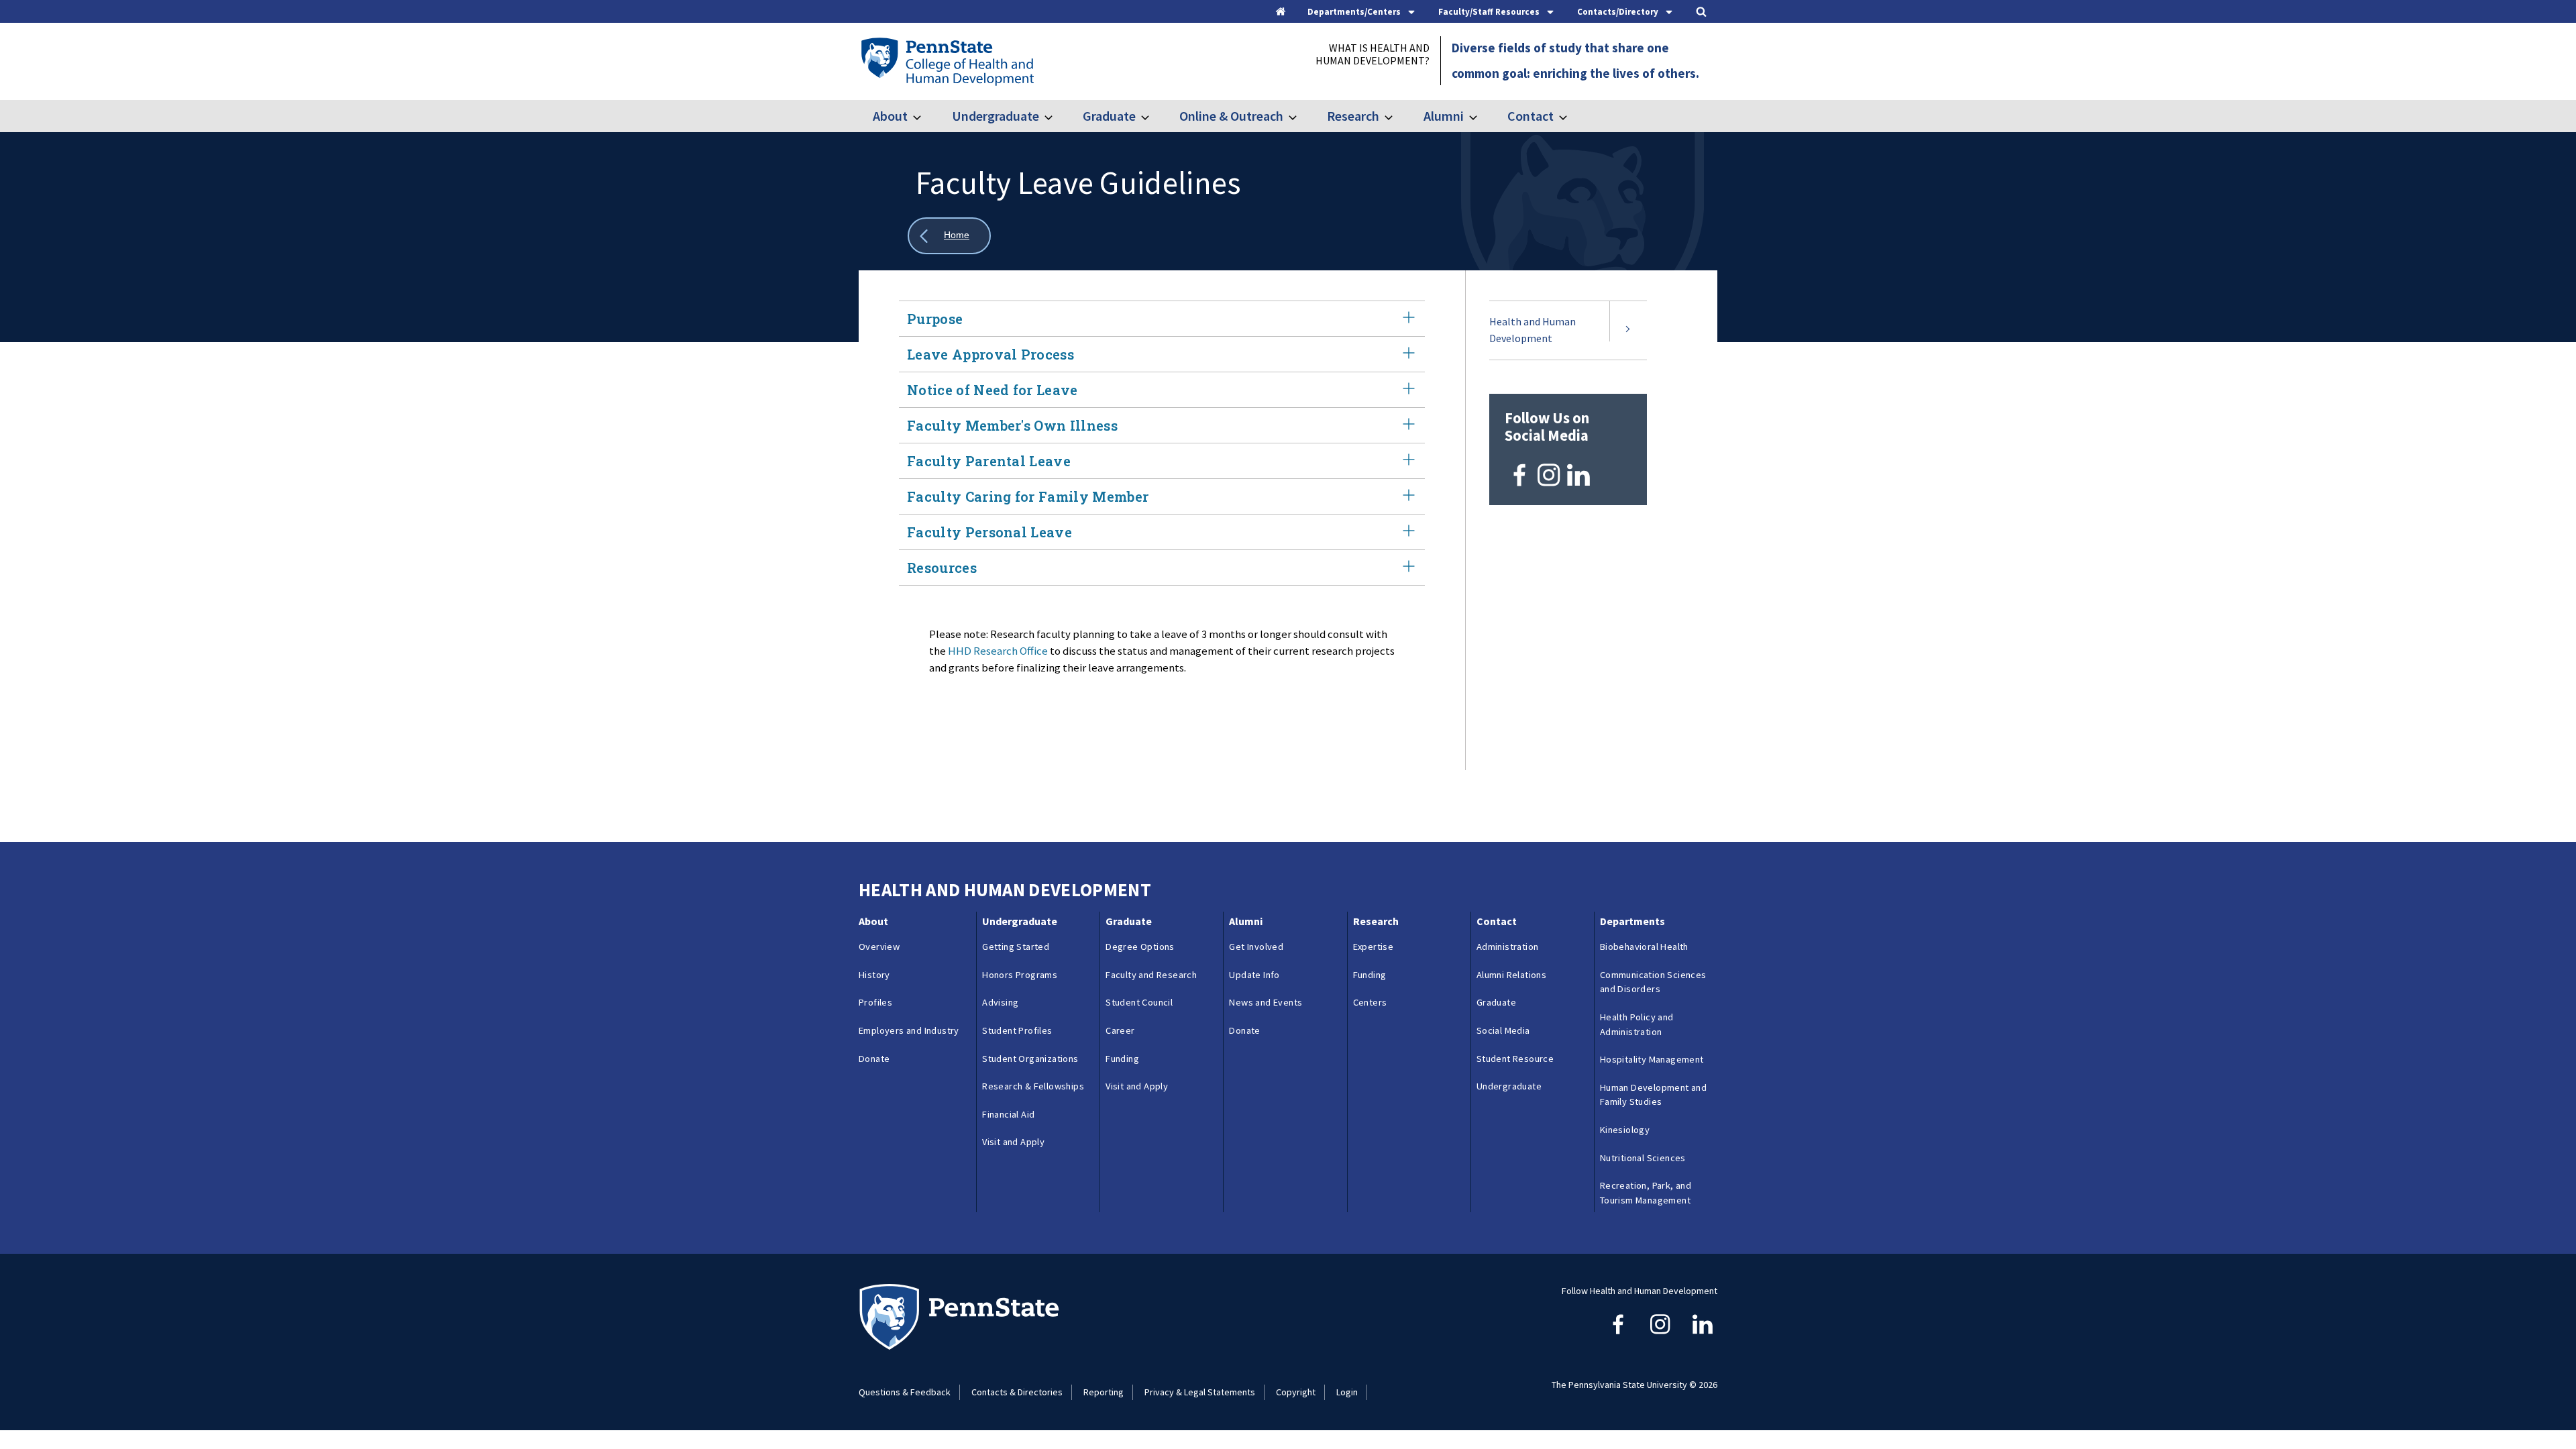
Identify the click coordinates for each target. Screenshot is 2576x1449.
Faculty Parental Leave (989, 461)
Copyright (1296, 1392)
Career (1120, 1030)
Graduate (1109, 116)
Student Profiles (1017, 1030)
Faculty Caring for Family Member (1028, 496)
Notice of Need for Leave (992, 390)
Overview (879, 947)
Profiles (875, 1002)
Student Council (1139, 1002)
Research (1353, 116)
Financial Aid (1008, 1114)
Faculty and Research (1151, 975)
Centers (1370, 1002)
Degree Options (1140, 947)
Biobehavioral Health (1644, 947)
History (874, 975)
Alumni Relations (1511, 975)
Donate (874, 1059)
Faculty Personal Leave (989, 532)
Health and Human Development (1533, 330)
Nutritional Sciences (1643, 1158)
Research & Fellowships (1033, 1086)
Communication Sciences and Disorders (1653, 982)
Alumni (1443, 116)
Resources (942, 568)
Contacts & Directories (1017, 1392)
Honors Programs (1020, 975)
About (890, 116)
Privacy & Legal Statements (1200, 1392)
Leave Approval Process (990, 354)
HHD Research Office (998, 651)
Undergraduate (995, 116)
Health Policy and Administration (1637, 1024)
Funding (1122, 1059)
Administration (1508, 947)
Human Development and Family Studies (1653, 1095)
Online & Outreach (1231, 116)
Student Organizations (1030, 1059)
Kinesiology (1625, 1130)
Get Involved (1256, 947)
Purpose (935, 319)
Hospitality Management (1652, 1059)
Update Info (1254, 975)
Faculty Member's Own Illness (1012, 425)
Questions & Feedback (905, 1392)
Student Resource (1515, 1059)
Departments (1632, 921)
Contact (1531, 116)
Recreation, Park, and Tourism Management (1646, 1193)
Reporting (1104, 1392)
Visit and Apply (1013, 1142)
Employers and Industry (909, 1030)
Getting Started (1016, 947)
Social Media (1503, 1030)
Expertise (1374, 947)
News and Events (1266, 1002)
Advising (1000, 1002)
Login (1347, 1392)
